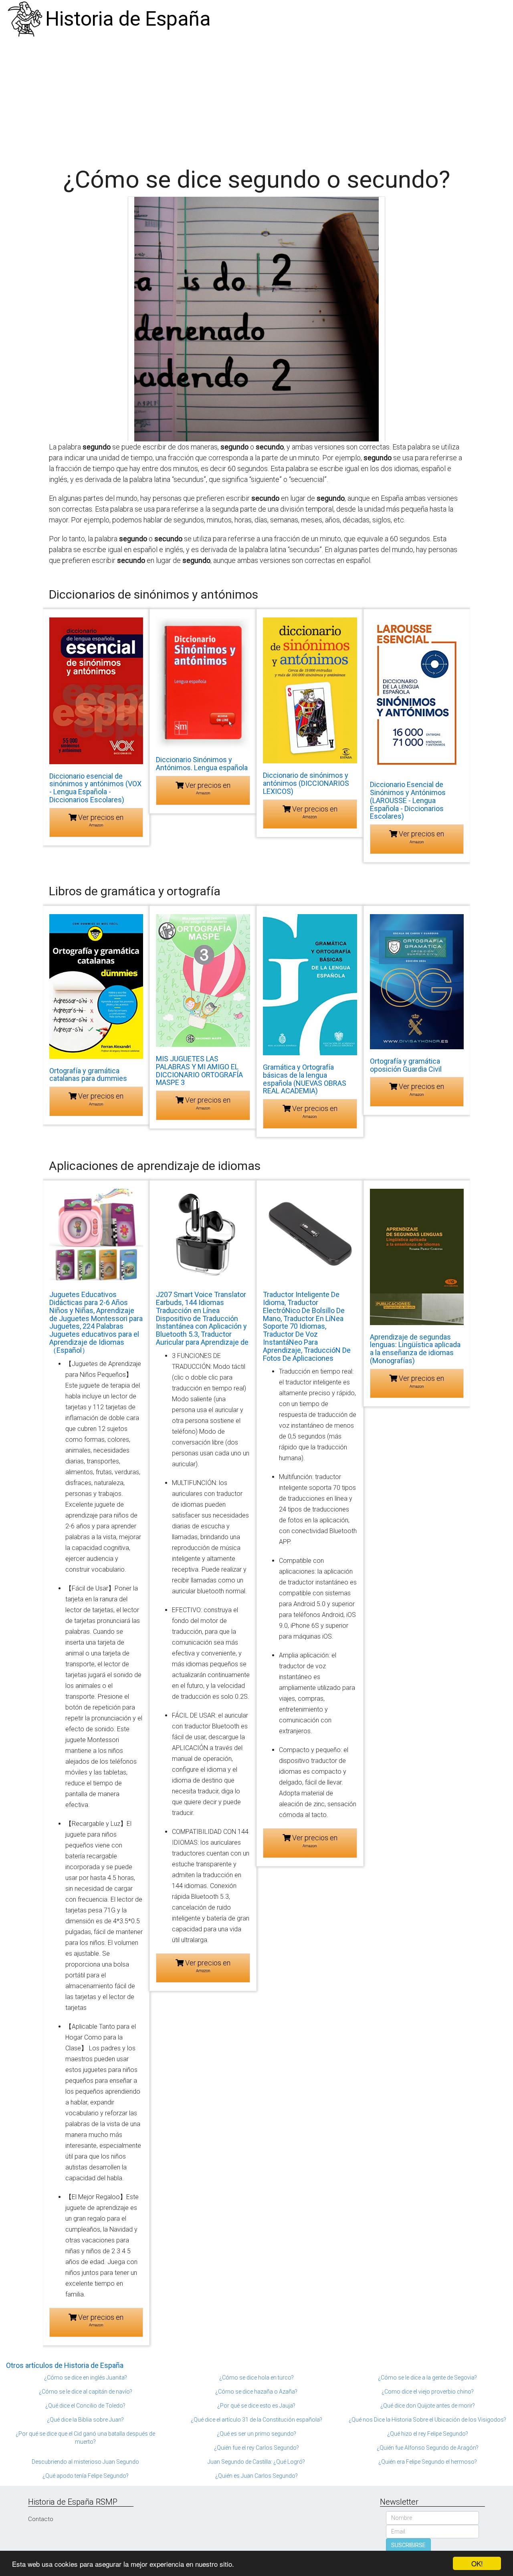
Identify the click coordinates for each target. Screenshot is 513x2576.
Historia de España (128, 19)
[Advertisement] (256, 98)
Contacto (41, 2519)
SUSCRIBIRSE (408, 2545)
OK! (477, 2563)
